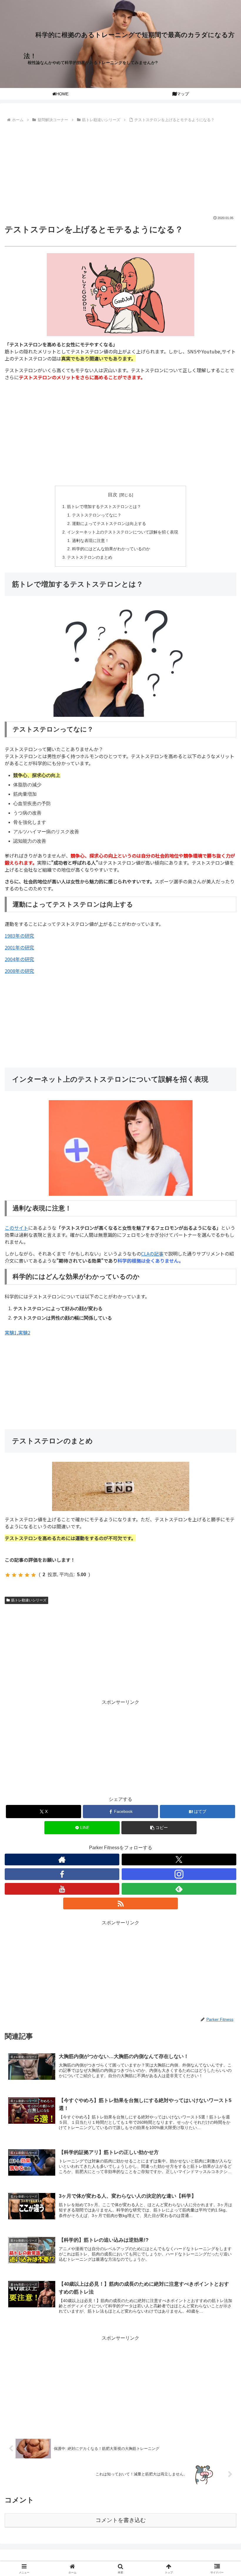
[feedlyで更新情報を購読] (179, 1889)
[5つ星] (34, 1575)
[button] (159, 1828)
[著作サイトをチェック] (62, 1859)
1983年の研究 (19, 936)
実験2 (24, 1332)
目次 (113, 495)
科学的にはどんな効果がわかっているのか (111, 549)
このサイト (16, 1228)
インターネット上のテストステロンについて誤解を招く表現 (123, 532)
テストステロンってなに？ (97, 515)
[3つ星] (21, 1575)
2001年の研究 (19, 947)
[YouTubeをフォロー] (62, 1889)
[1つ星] (8, 1575)
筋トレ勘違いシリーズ (29, 1600)
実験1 (11, 1332)
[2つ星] (14, 1575)
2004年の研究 (19, 959)
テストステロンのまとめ (90, 557)
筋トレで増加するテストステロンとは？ (104, 507)
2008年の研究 (19, 971)
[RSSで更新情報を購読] (120, 1903)
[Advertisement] (120, 168)
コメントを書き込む (121, 2520)
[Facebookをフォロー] (62, 1874)
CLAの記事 (152, 1254)
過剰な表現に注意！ (91, 541)
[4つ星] (27, 1575)
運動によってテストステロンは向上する (109, 524)
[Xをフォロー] (179, 1859)
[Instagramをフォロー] (179, 1874)
